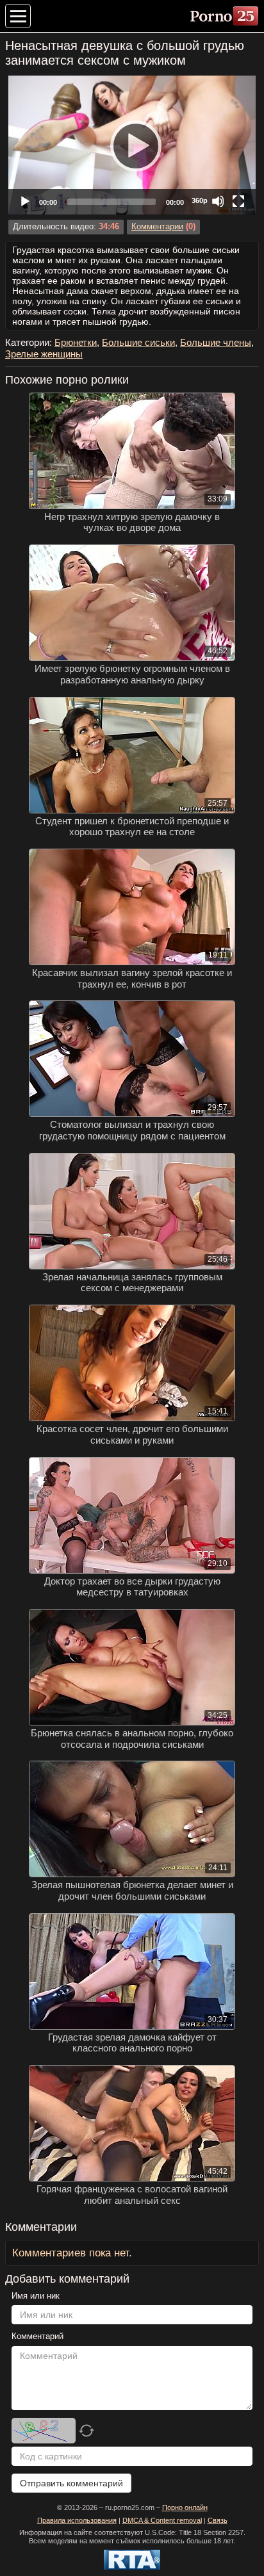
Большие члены (216, 342)
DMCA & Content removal (162, 2520)
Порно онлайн (185, 2507)
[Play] (132, 145)
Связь (218, 2520)
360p (200, 200)
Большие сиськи (138, 342)
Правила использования (77, 2520)
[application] (132, 145)
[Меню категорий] (18, 16)
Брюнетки (76, 342)
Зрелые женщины (44, 354)
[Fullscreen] (238, 201)
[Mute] (218, 201)
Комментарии (157, 227)
